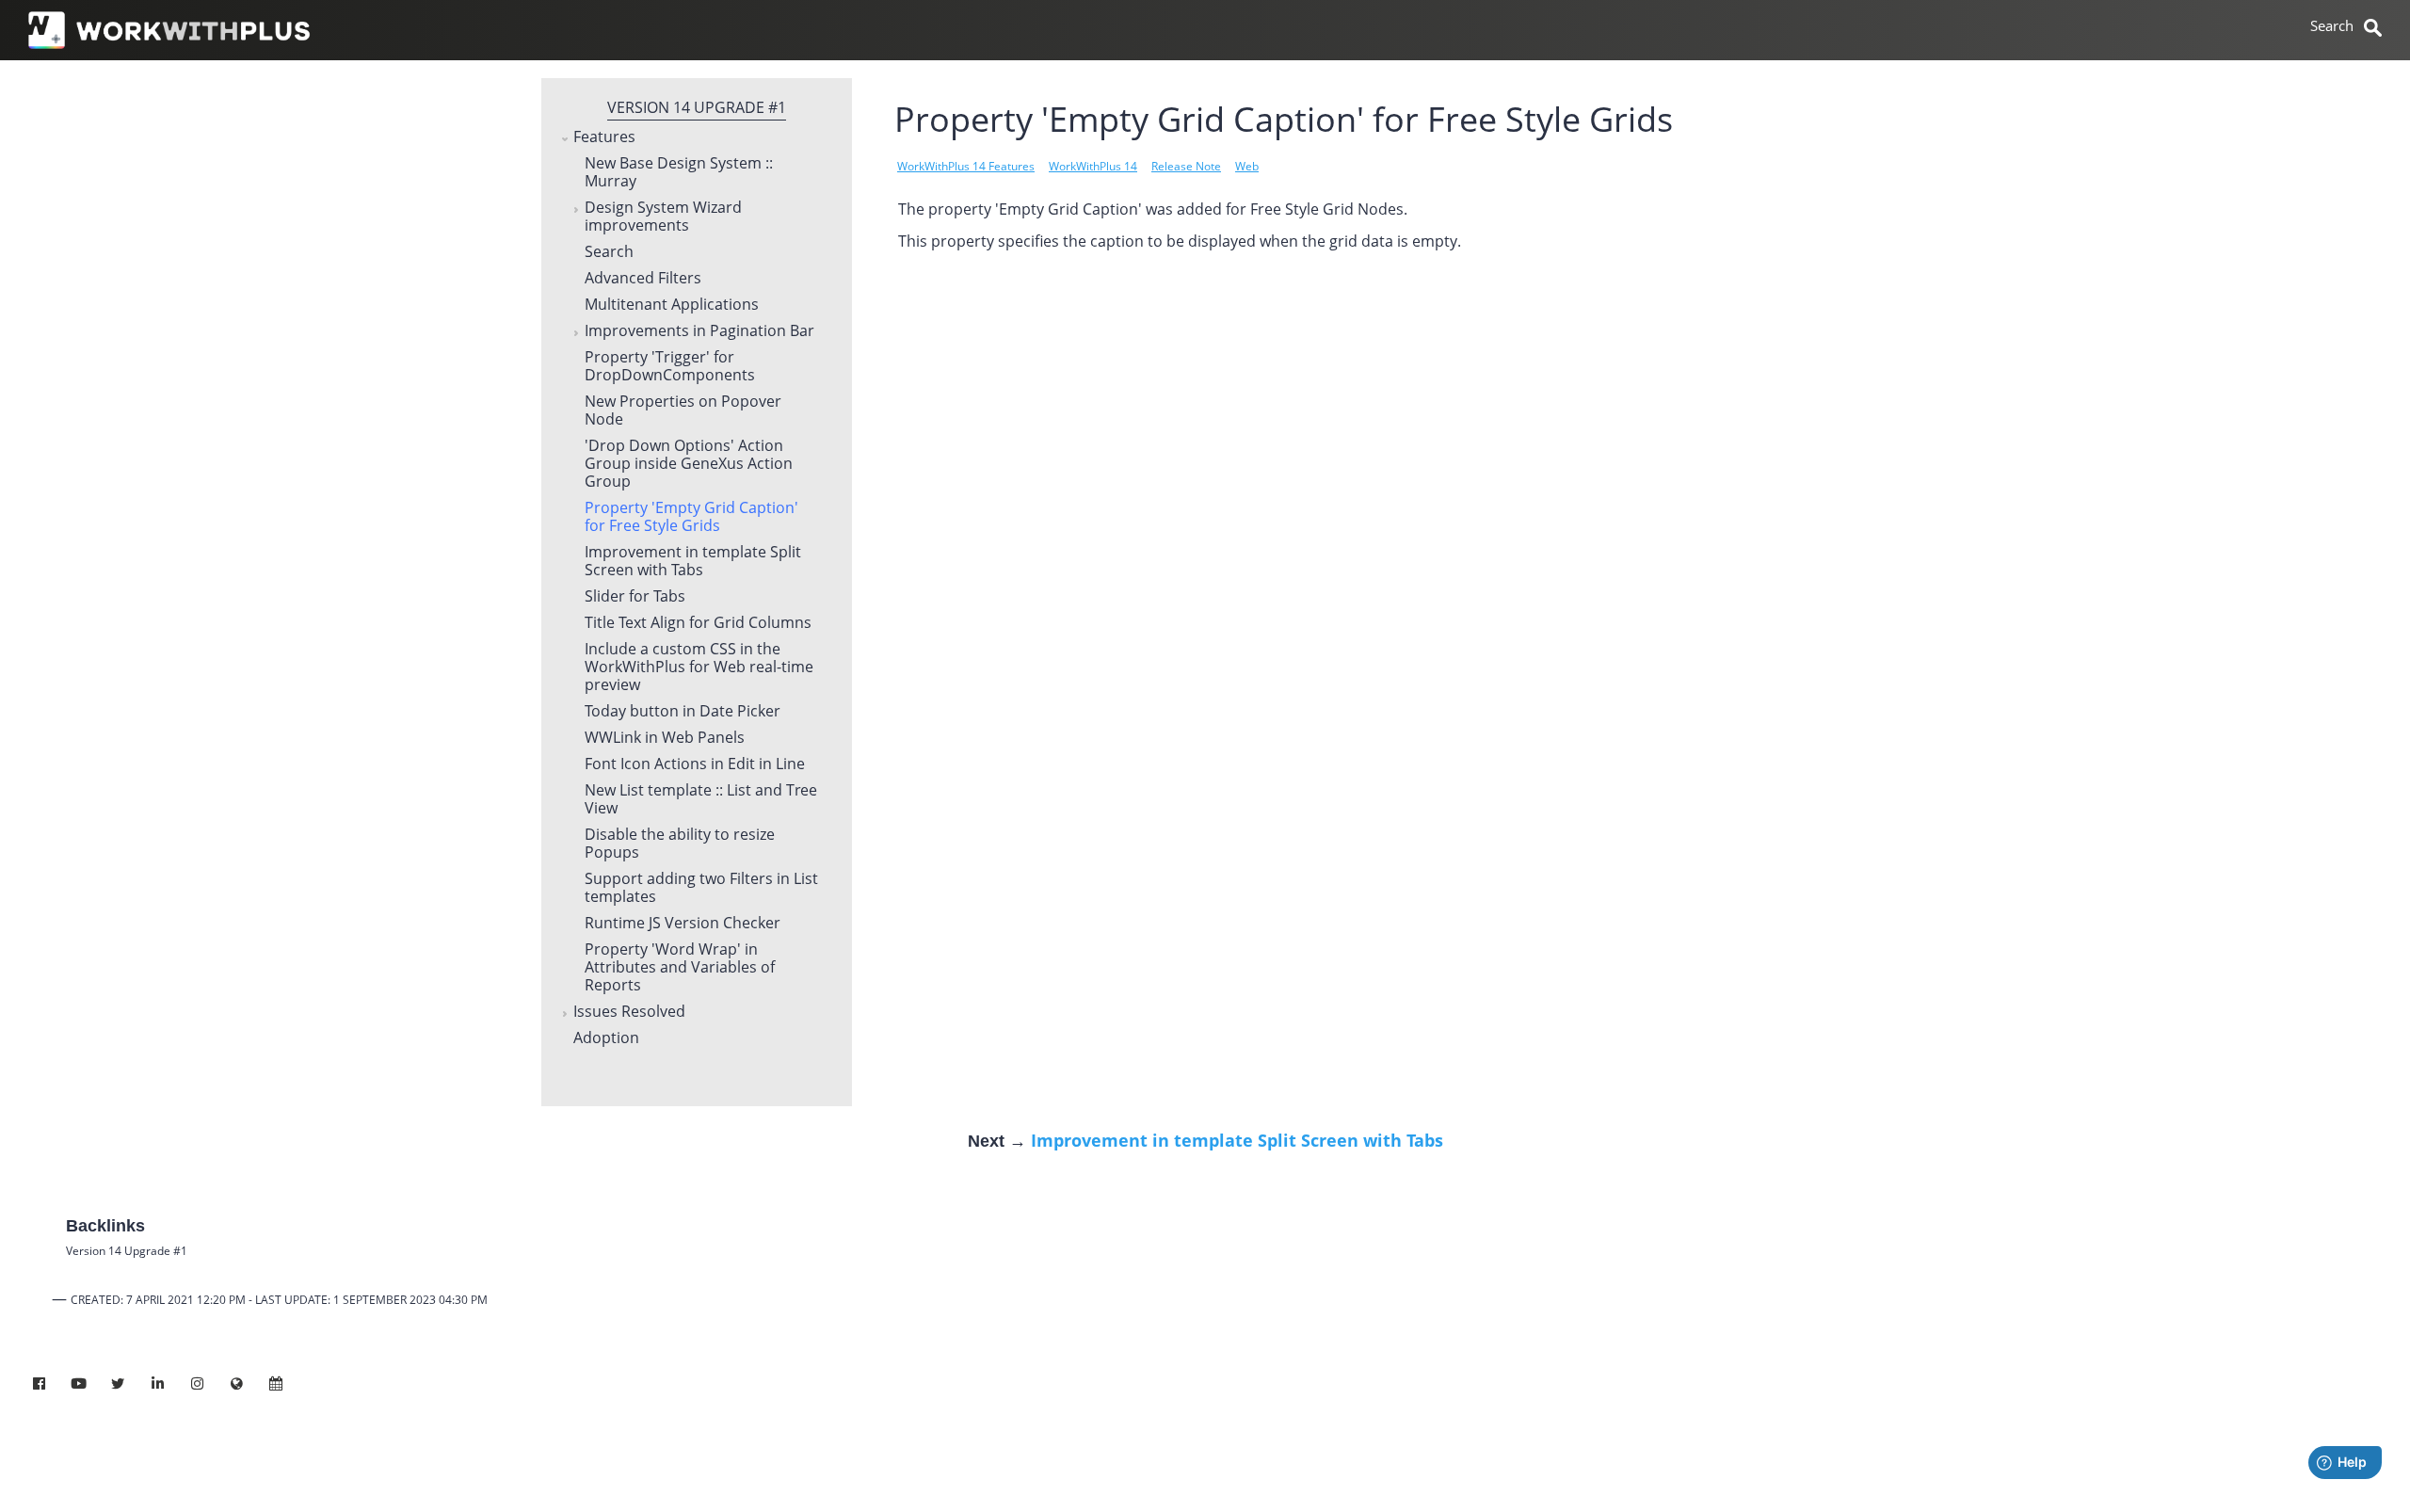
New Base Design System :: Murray (679, 173)
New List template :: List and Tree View (701, 800)
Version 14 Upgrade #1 (697, 107)
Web (1247, 166)
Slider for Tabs (635, 597)
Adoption (606, 1038)
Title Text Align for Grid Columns (698, 623)
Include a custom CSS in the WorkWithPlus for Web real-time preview (699, 668)
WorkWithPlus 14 (1093, 166)
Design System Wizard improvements (663, 217)
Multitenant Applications (672, 305)
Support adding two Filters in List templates (701, 888)
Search (609, 252)
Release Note (1186, 166)
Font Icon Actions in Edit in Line (695, 764)
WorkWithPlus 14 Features (966, 166)
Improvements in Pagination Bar (699, 331)
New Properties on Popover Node (683, 411)
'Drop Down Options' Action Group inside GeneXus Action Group (689, 464)
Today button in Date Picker (683, 712)
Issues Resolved (629, 1012)
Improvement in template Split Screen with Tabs (693, 562)
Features (604, 137)
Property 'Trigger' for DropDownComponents (670, 367)
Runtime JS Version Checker (683, 924)
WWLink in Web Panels (665, 738)
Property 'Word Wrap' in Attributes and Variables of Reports (680, 968)
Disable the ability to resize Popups (680, 844)
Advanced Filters (643, 279)
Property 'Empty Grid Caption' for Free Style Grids (691, 517)
